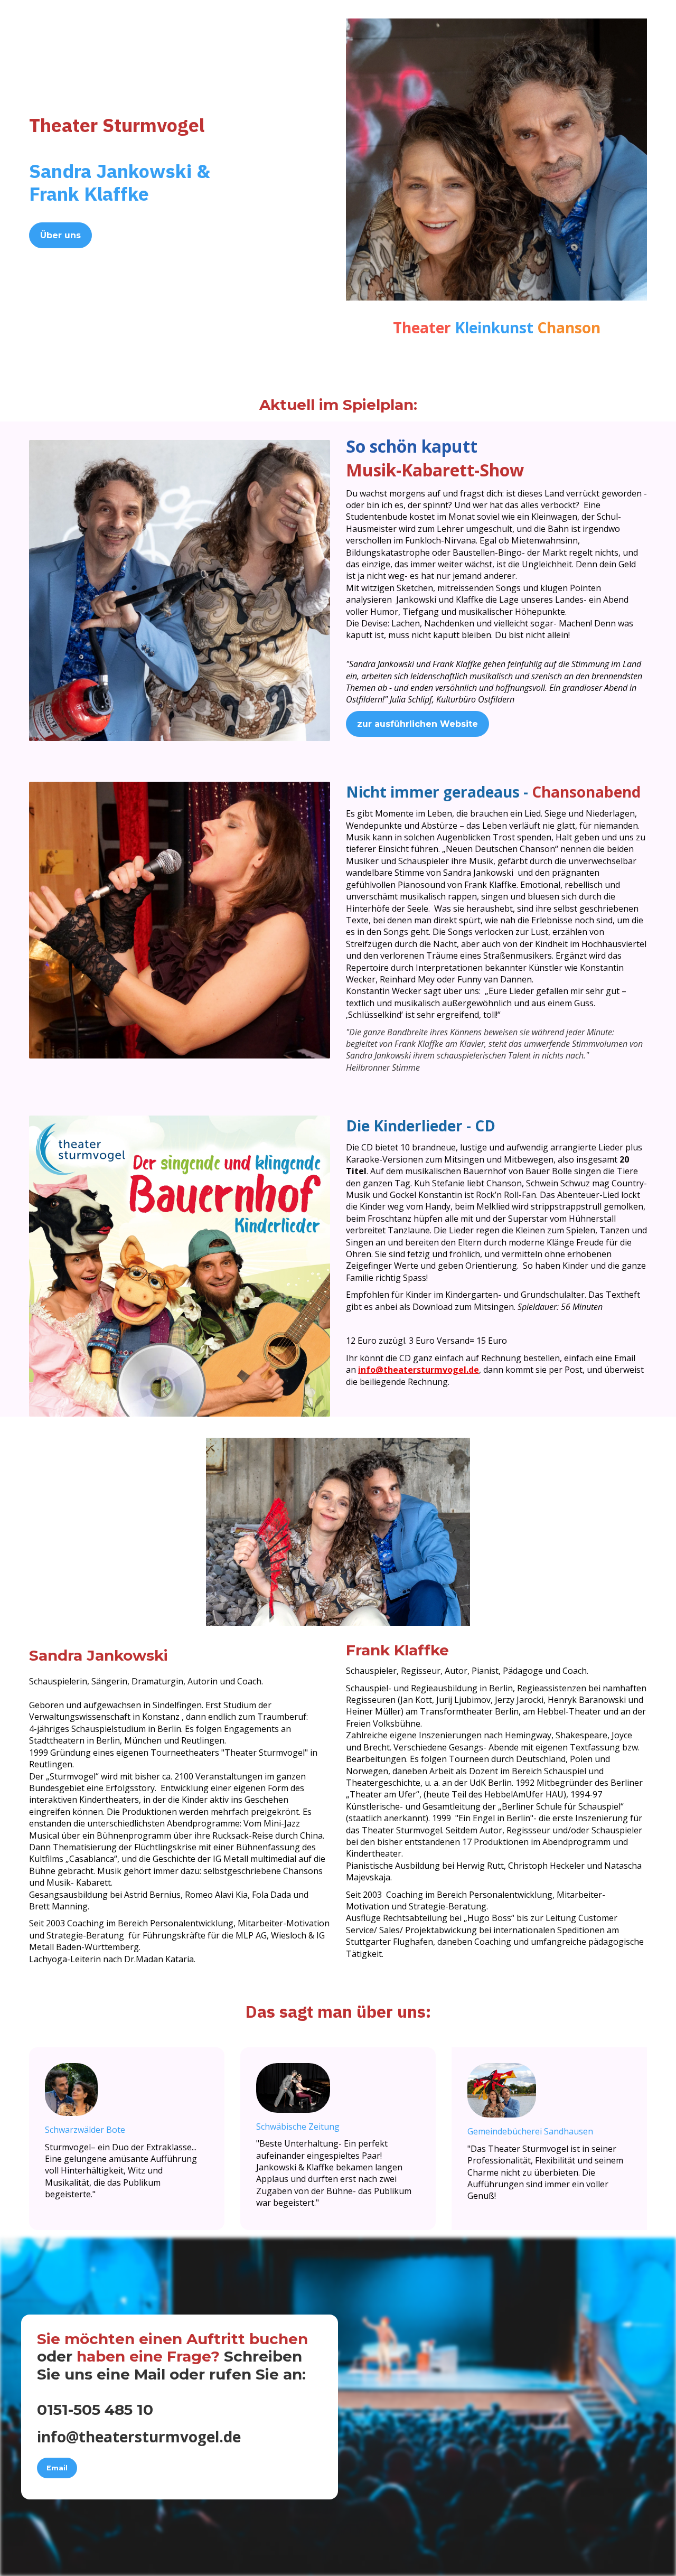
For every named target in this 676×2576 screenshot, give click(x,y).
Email (57, 2468)
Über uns (60, 235)
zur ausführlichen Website (417, 724)
